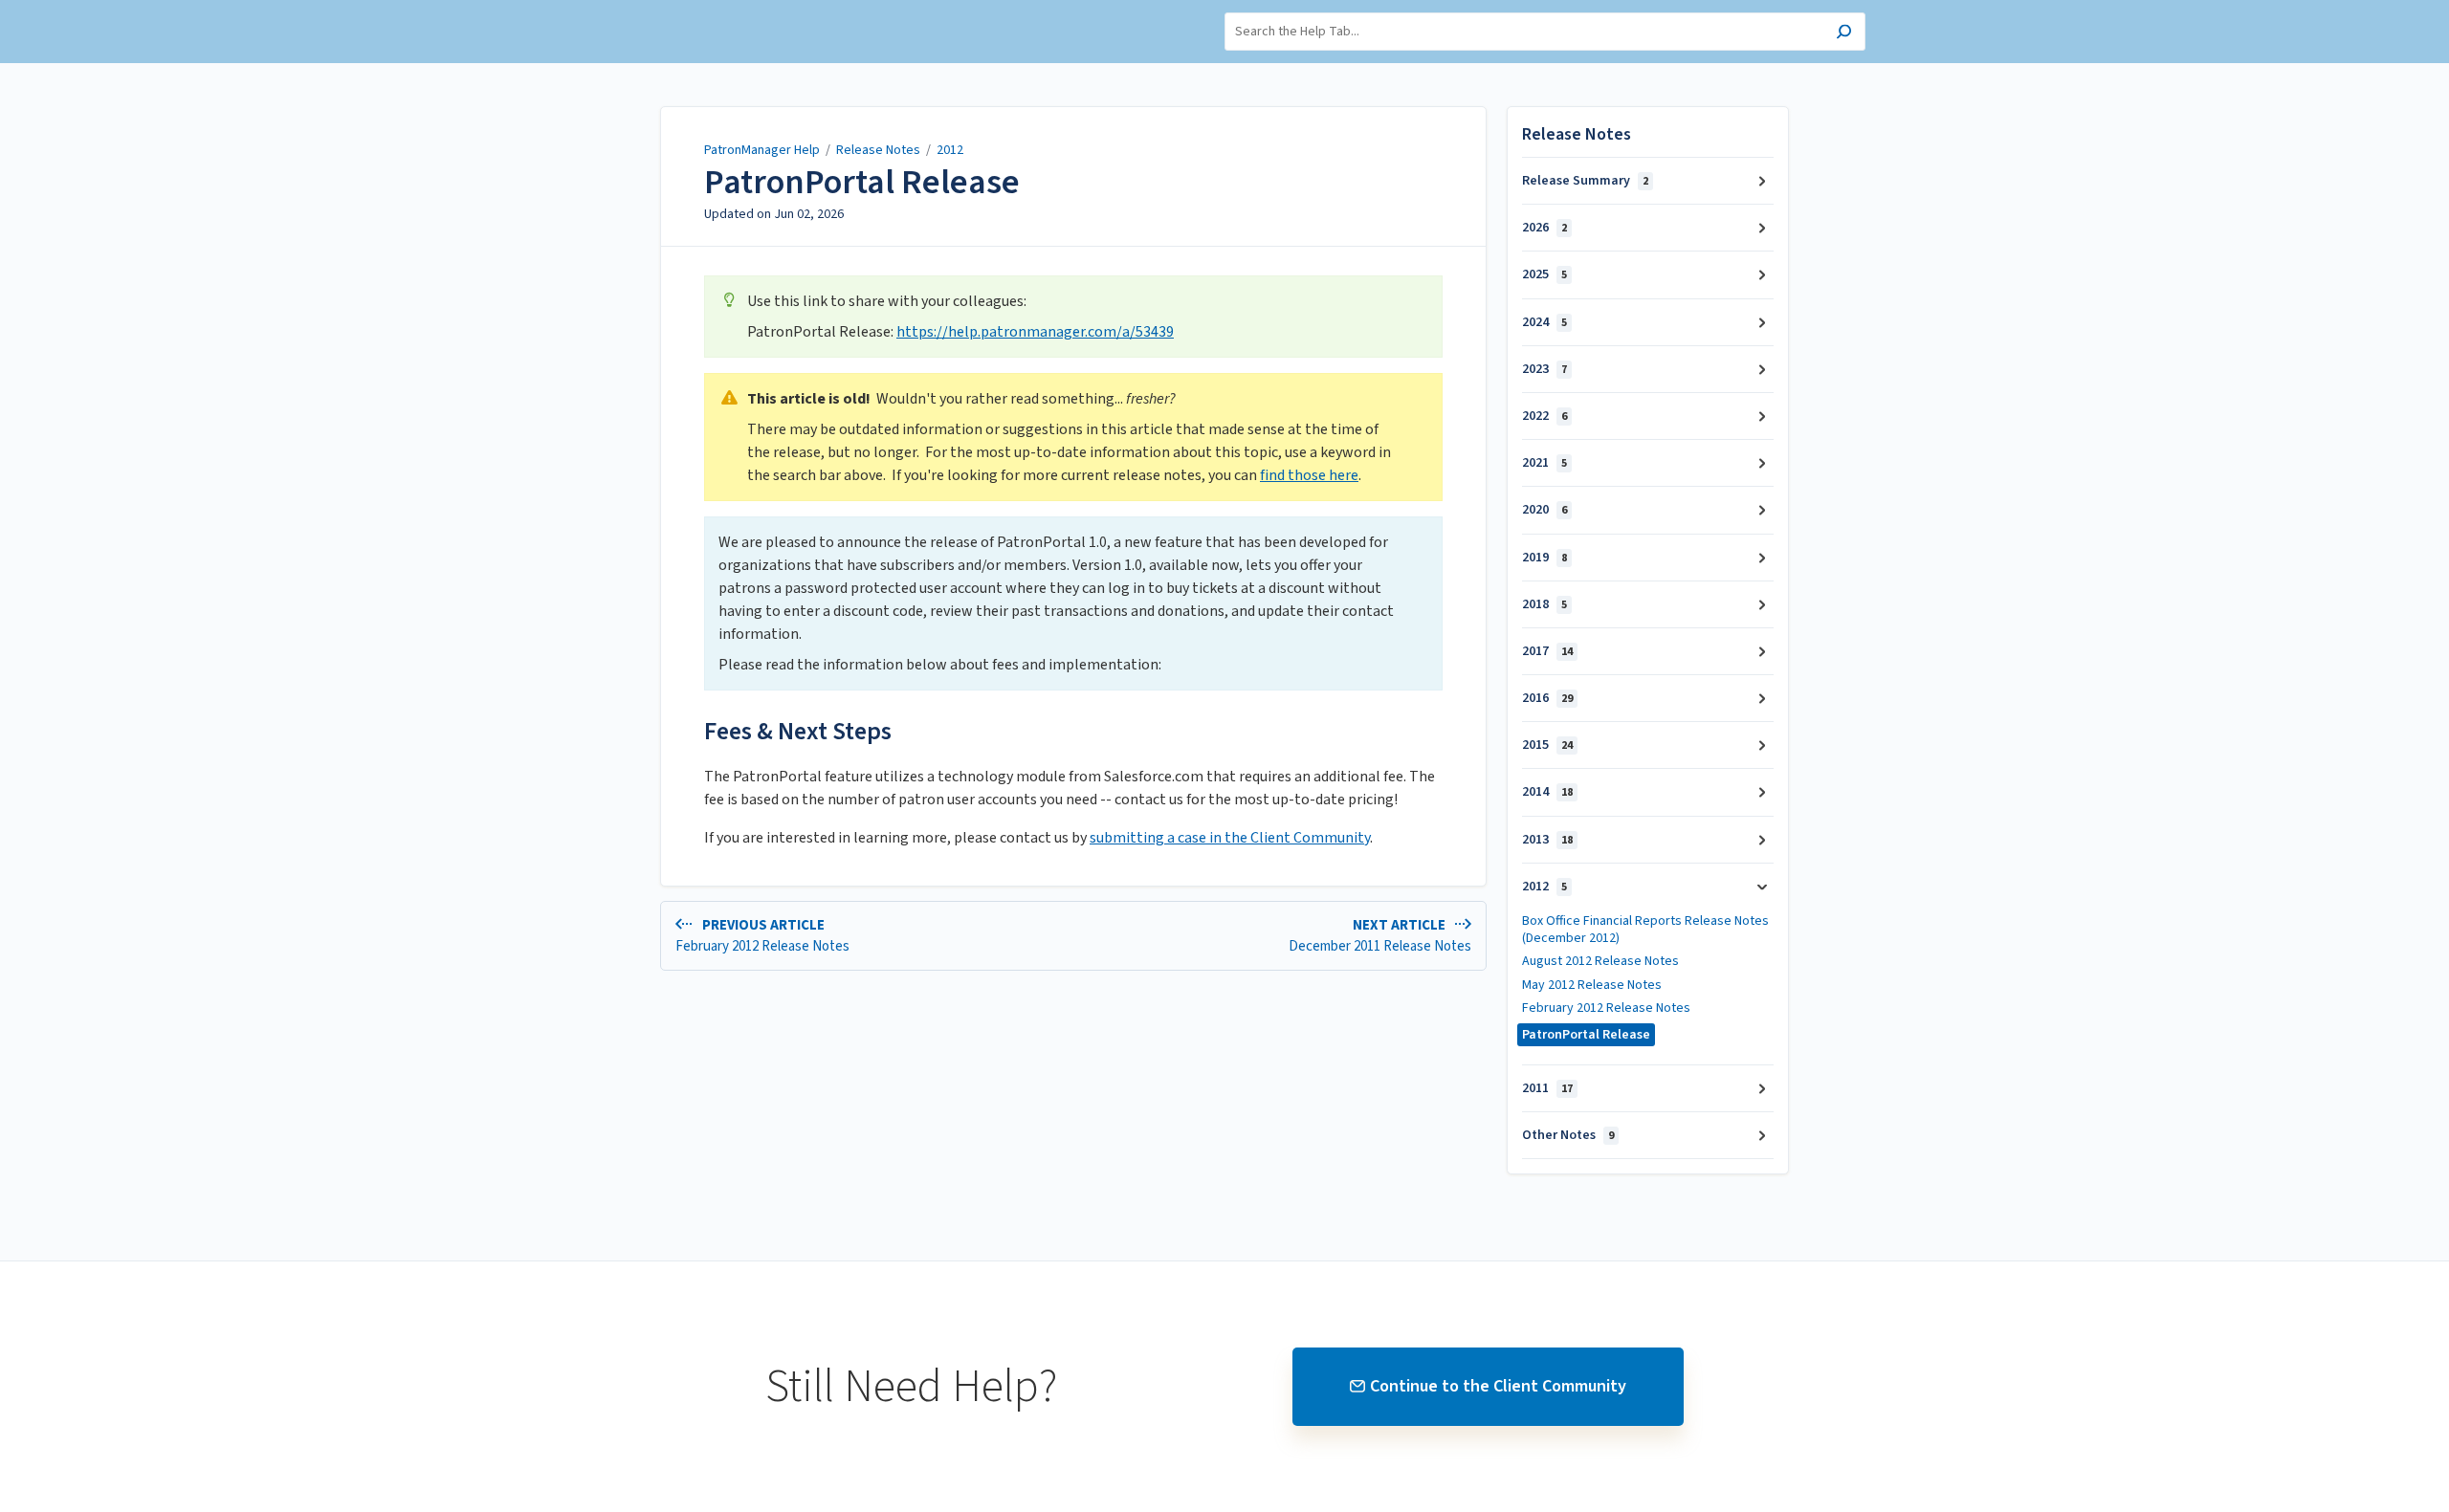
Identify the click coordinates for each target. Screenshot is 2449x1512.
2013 (1547, 840)
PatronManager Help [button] (646, 10)
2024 (1544, 322)
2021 (1544, 463)
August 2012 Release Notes (1600, 961)
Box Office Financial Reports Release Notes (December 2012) (1645, 930)
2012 (950, 150)
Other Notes (1568, 1135)
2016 (1547, 698)
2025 (1544, 274)
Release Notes (878, 150)
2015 (1547, 745)
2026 (1544, 228)
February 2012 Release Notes (1606, 1008)
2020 (1544, 510)
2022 (1544, 416)
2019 (1544, 558)
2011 (1547, 1088)
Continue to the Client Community (1498, 1386)
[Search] (1844, 34)
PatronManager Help (762, 150)
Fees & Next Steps (798, 731)
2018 (1544, 604)
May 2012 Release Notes (1592, 985)
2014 (1547, 792)
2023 (1544, 369)
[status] (1073, 317)
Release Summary (1585, 181)
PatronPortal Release (862, 183)
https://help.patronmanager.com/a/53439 (1035, 332)
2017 (1547, 651)
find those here (1309, 475)
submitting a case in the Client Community (1230, 838)
